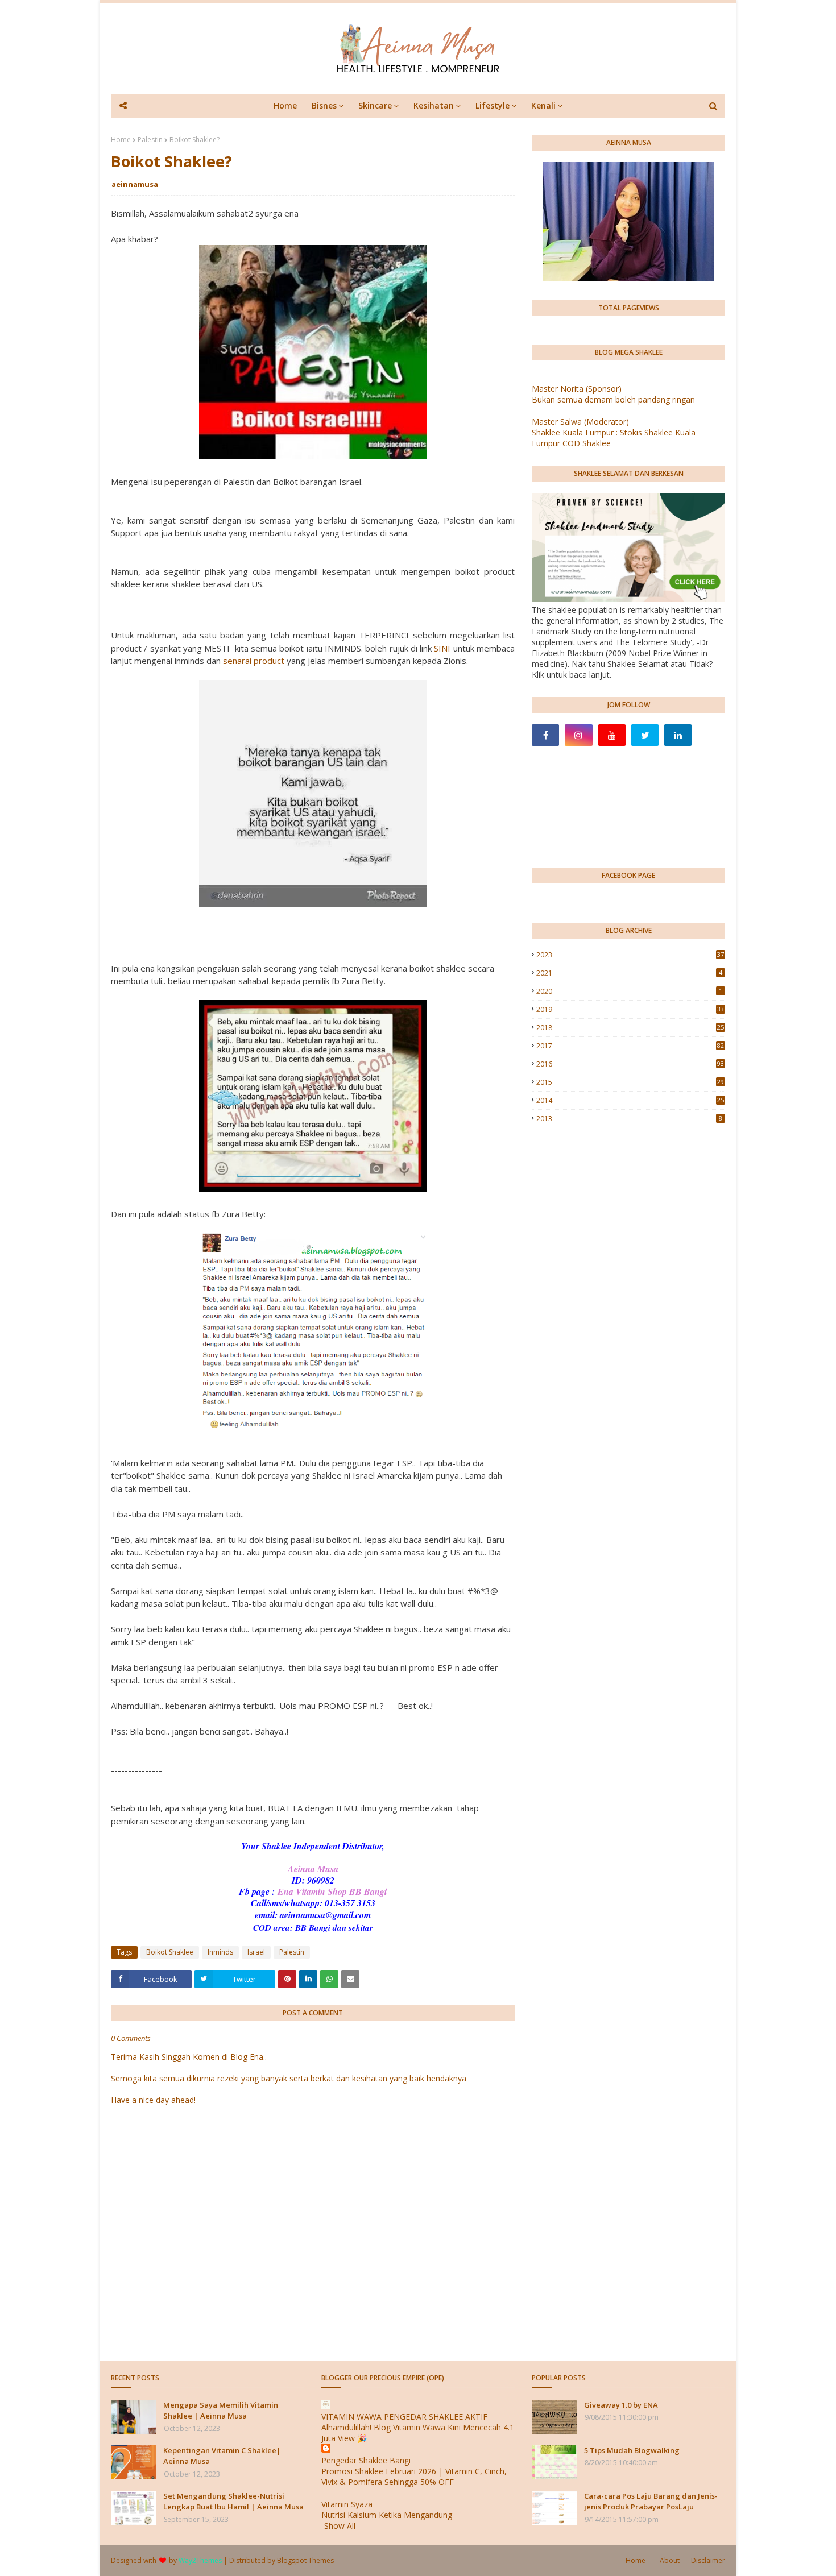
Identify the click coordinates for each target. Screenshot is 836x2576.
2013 (629, 1119)
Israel (256, 1952)
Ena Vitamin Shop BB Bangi (332, 1891)
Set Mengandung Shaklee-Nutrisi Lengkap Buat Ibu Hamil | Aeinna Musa (233, 2502)
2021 (629, 973)
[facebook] (545, 735)
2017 (630, 1046)
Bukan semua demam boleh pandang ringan (613, 399)
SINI (442, 648)
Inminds (220, 1952)
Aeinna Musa (313, 1869)
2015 (630, 1082)
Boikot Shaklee (170, 1952)
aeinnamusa (135, 184)
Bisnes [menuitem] (324, 105)
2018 (630, 1028)
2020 (629, 991)
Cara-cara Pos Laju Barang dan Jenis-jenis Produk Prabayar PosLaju (651, 2502)
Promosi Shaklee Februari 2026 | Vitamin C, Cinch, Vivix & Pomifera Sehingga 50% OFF (414, 2477)
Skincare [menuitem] (375, 105)
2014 (630, 1100)
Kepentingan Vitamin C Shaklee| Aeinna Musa (222, 2456)
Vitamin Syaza (347, 2504)
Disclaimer (708, 2560)
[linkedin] (678, 735)
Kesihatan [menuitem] (434, 105)
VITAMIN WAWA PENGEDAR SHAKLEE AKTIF (404, 2417)
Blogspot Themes (305, 2560)
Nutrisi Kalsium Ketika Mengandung (387, 2515)
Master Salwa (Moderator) (580, 422)
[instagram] (578, 735)
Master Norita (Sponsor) (577, 389)
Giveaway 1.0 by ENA (621, 2405)
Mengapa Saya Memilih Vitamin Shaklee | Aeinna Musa (221, 2411)
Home (121, 140)
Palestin (150, 140)
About (670, 2560)
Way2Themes (200, 2560)
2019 (630, 1009)
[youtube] (612, 735)
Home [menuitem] (285, 105)
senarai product (254, 661)
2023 (630, 955)
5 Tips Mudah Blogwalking (632, 2450)
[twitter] (645, 735)
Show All (340, 2526)
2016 (630, 1064)
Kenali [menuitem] (543, 105)
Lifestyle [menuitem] (493, 105)
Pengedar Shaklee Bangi (366, 2460)
